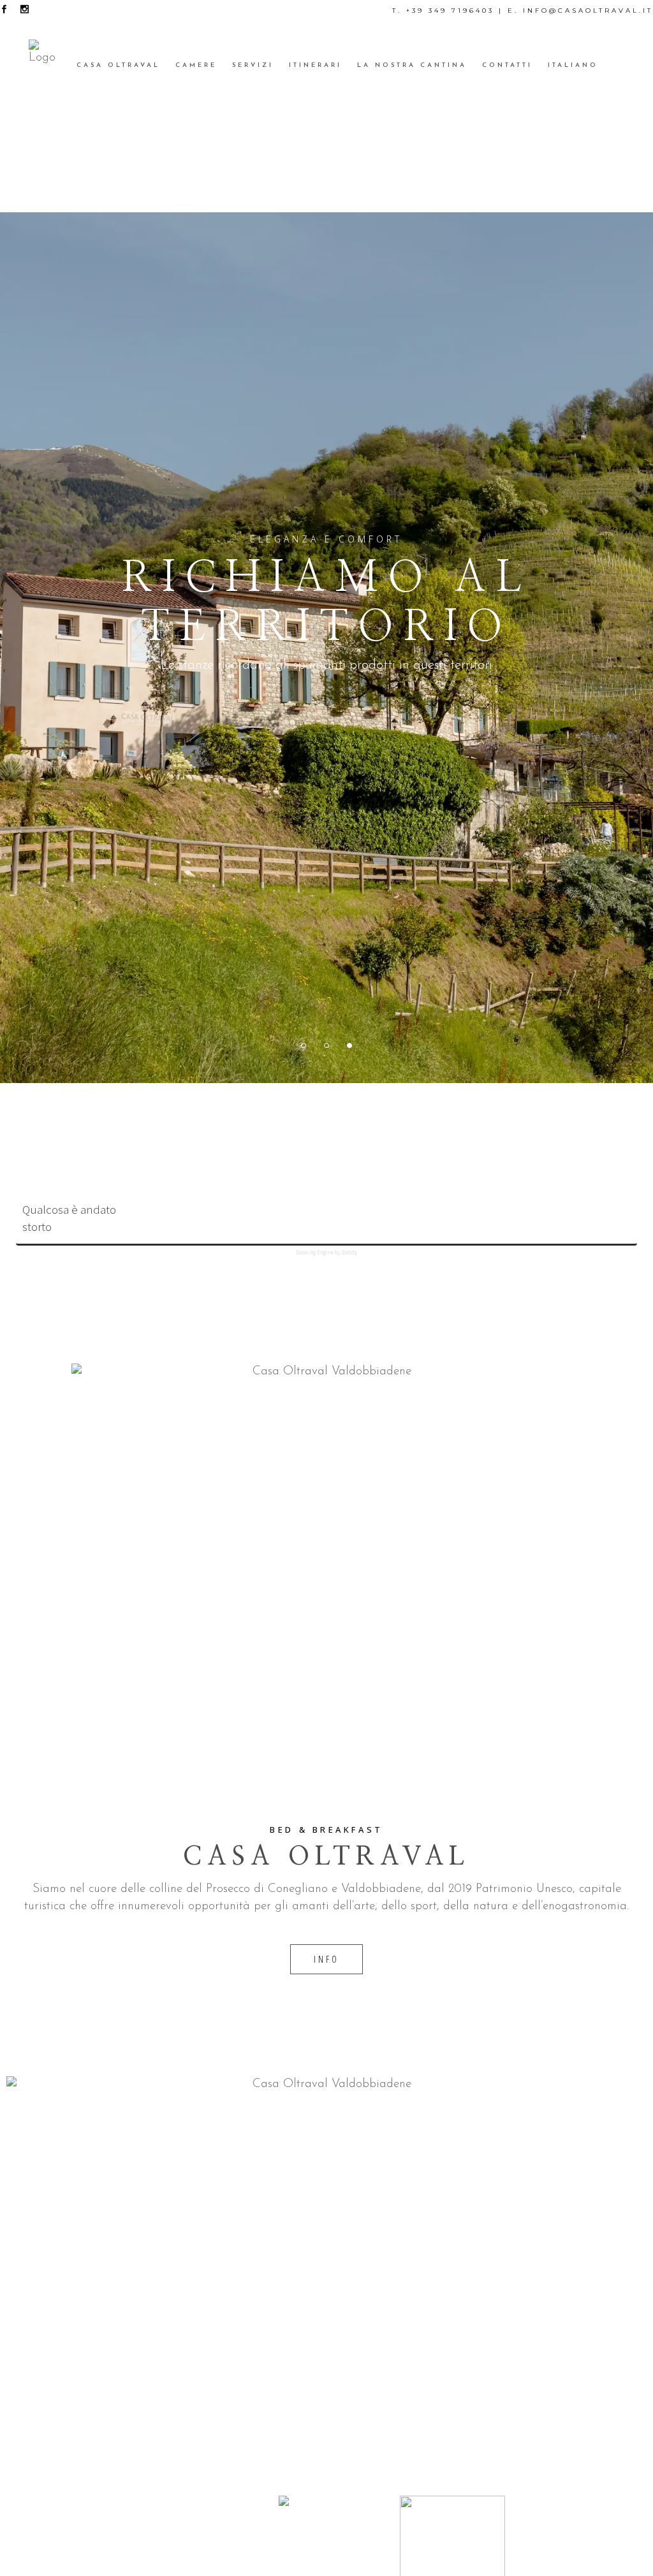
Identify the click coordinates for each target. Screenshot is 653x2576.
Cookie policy (202, 2521)
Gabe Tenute (569, 2539)
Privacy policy (202, 2504)
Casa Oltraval (569, 2521)
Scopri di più (326, 726)
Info (327, 1959)
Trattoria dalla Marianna (569, 2556)
